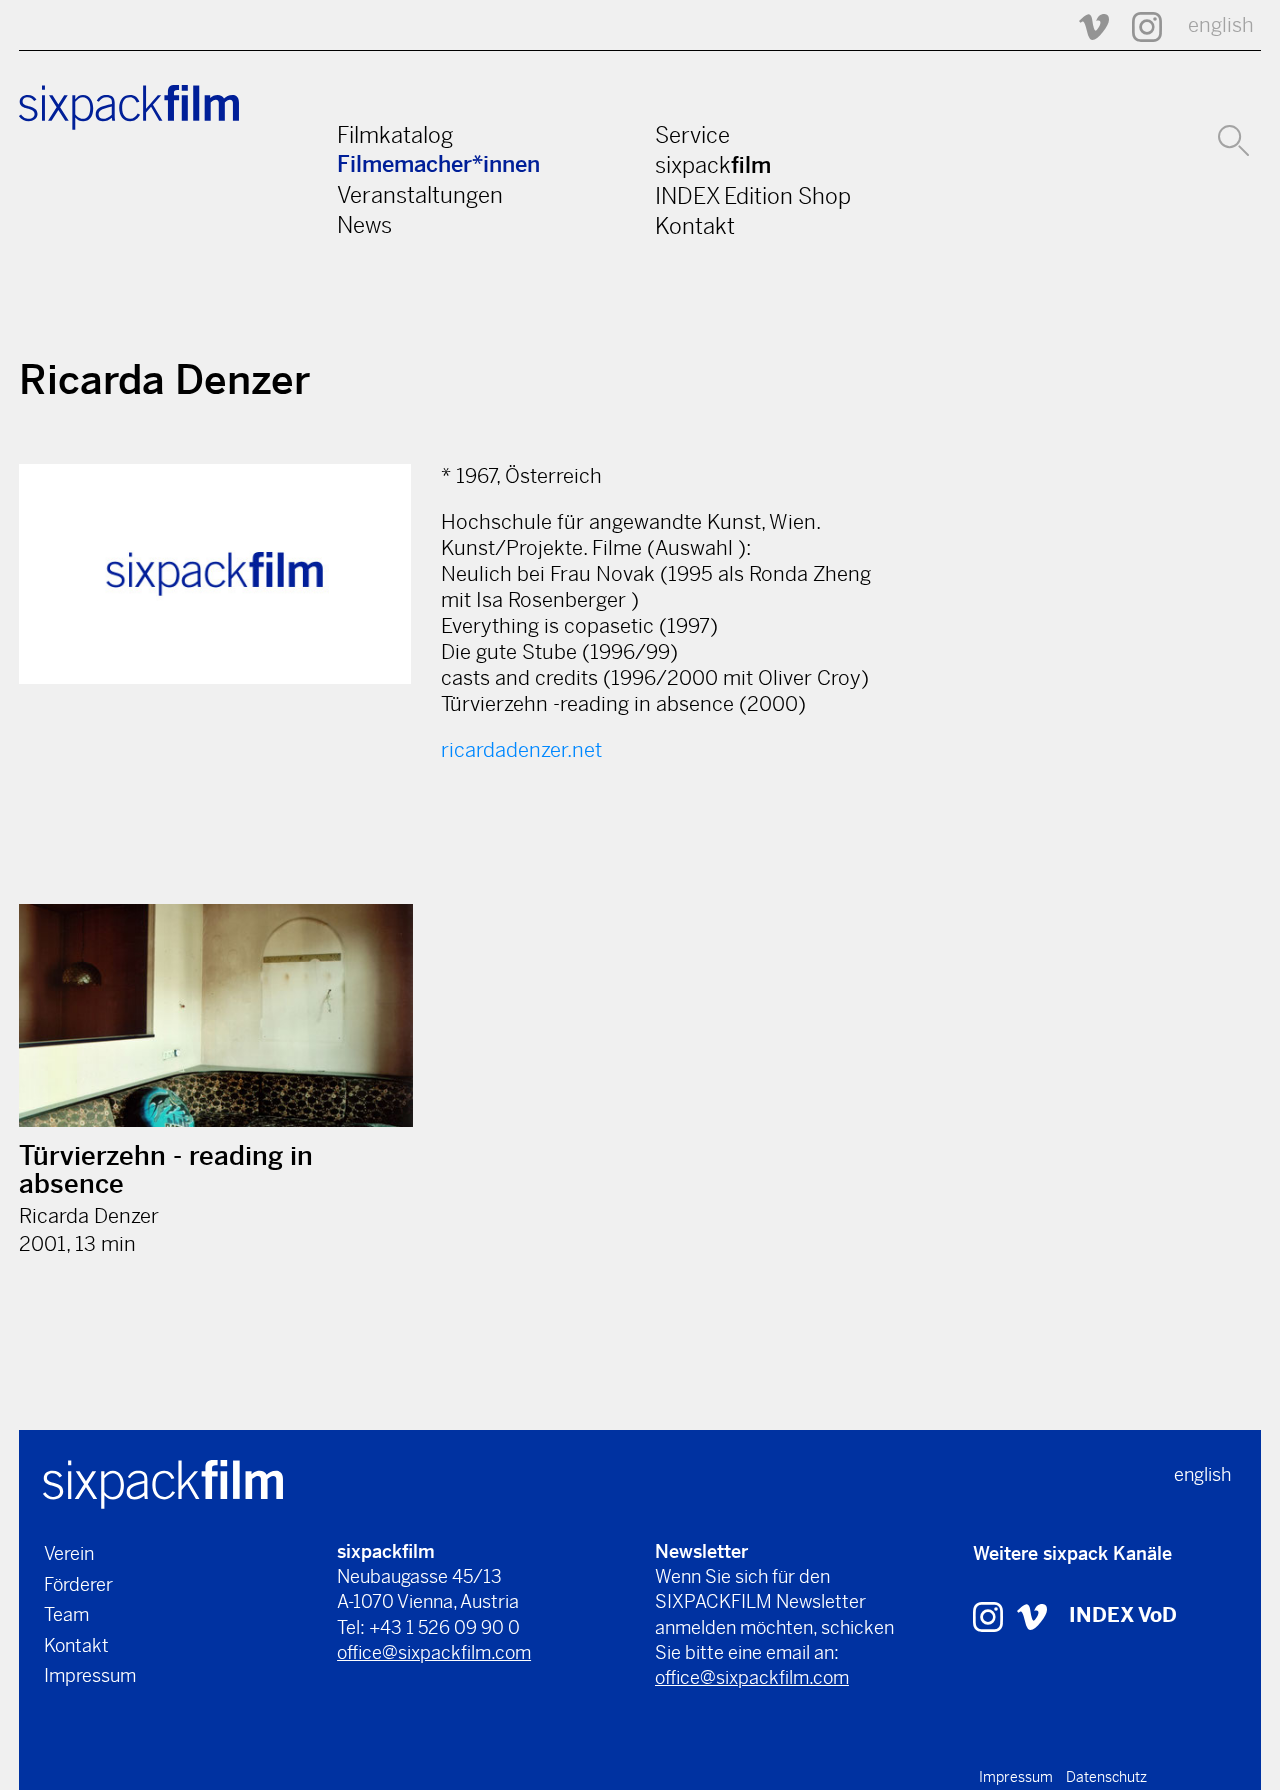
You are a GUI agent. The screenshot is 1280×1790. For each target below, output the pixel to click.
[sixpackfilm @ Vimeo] (1085, 25)
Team (66, 1614)
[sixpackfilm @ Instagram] (1138, 25)
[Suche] (1233, 138)
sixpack (713, 165)
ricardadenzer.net (521, 750)
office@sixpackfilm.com (434, 1652)
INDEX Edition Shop (753, 196)
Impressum (90, 1675)
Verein (69, 1553)
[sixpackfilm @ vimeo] (1032, 1615)
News (364, 225)
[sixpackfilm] (163, 1482)
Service (692, 135)
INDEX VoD (1123, 1615)
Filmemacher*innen (438, 164)
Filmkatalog (395, 135)
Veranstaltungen (420, 195)
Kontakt (695, 226)
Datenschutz (1106, 1777)
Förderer (78, 1584)
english (1221, 25)
